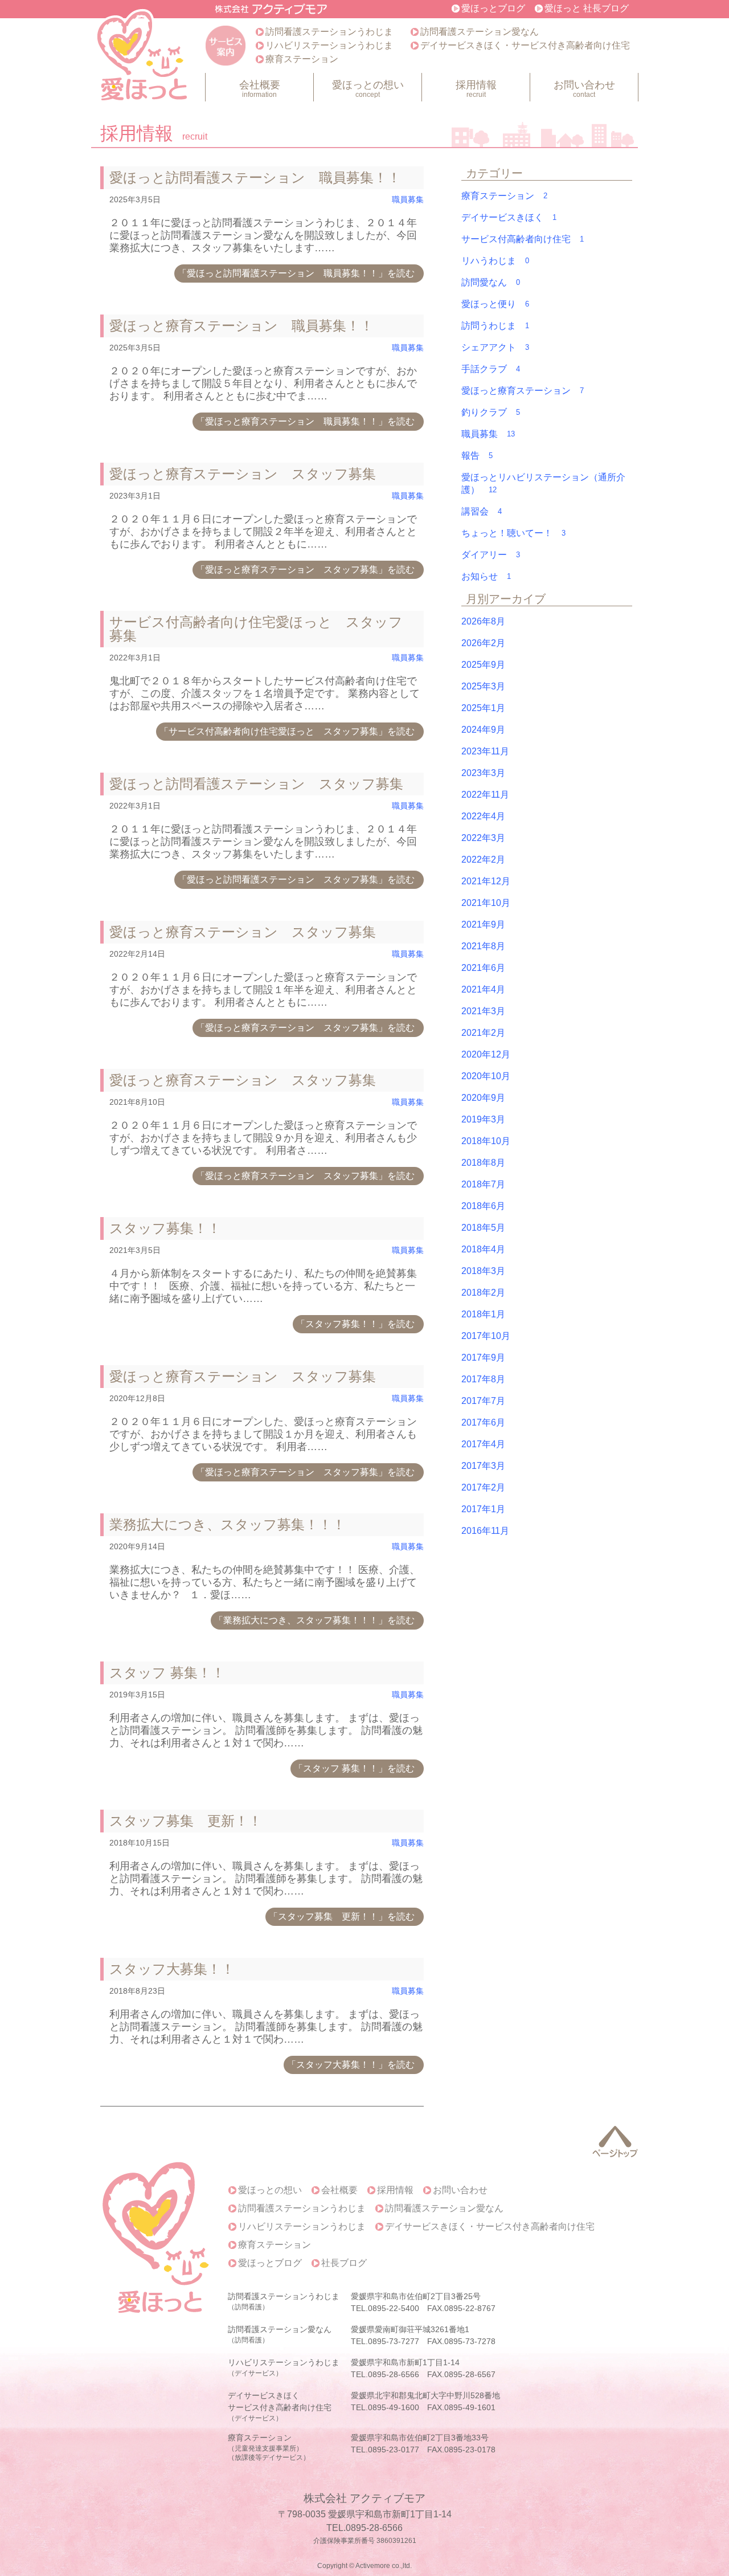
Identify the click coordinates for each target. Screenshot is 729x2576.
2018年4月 (483, 1249)
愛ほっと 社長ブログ (587, 8)
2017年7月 (483, 1401)
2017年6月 (483, 1422)
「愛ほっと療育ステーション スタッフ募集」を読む (305, 570)
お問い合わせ (584, 89)
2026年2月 (483, 643)
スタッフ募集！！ (165, 1228)
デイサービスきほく (509, 217)
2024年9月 (483, 730)
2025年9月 (483, 665)
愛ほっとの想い (368, 89)
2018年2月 (483, 1293)
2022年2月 (483, 860)
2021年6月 (483, 968)
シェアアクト (495, 347)
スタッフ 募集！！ (167, 1673)
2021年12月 (486, 881)
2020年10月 (486, 1076)
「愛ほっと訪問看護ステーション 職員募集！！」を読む (296, 273)
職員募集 (408, 200)
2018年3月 (483, 1271)
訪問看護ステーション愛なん (480, 32)
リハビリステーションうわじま (329, 45)
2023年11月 (485, 751)
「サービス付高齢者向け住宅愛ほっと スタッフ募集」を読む (287, 731)
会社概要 (260, 89)
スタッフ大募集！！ (172, 1969)
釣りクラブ (491, 412)
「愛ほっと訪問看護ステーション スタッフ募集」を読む (296, 879)
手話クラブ (491, 369)
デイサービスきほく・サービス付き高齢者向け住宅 (525, 45)
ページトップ (615, 2142)
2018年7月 (483, 1184)
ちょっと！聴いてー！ (513, 533)
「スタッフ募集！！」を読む (355, 1324)
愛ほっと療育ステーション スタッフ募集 (243, 474)
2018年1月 (483, 1314)
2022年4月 (483, 816)
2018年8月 (483, 1163)
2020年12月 (486, 1054)
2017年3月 (483, 1466)
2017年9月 (483, 1358)
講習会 (482, 511)
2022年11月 (485, 795)
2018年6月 (483, 1206)
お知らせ (486, 576)
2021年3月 (483, 1011)
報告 (477, 456)
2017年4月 (483, 1444)
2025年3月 (483, 686)
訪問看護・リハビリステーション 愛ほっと (144, 57)
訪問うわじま (495, 326)
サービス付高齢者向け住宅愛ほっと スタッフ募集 (256, 629)
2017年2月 (483, 1487)
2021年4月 (483, 989)
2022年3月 (483, 838)
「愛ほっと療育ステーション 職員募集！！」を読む (305, 421)
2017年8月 (483, 1379)
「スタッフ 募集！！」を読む (354, 1768)
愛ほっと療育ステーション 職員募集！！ (241, 326)
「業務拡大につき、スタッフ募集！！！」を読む (314, 1620)
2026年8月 (483, 621)
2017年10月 (486, 1336)
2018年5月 (483, 1228)
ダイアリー (491, 555)
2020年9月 (483, 1098)
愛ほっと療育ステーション (523, 391)
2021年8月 (483, 946)
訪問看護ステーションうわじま (329, 32)
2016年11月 (485, 1531)
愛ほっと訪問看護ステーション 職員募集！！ (255, 177)
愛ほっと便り (495, 304)
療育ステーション (302, 59)
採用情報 (476, 89)
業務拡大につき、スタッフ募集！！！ (228, 1524)
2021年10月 (486, 903)
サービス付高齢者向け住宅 (523, 239)
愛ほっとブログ (493, 8)
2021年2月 (483, 1033)
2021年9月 (483, 924)
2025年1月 (483, 708)
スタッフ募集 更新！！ (186, 1821)
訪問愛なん (491, 282)
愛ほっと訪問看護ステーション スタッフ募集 (256, 784)
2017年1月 (483, 1509)
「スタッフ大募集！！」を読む (351, 2065)
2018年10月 (486, 1141)
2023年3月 (483, 773)
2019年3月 (483, 1119)
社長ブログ (344, 2263)
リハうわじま (495, 261)
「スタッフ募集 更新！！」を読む (342, 1916)
